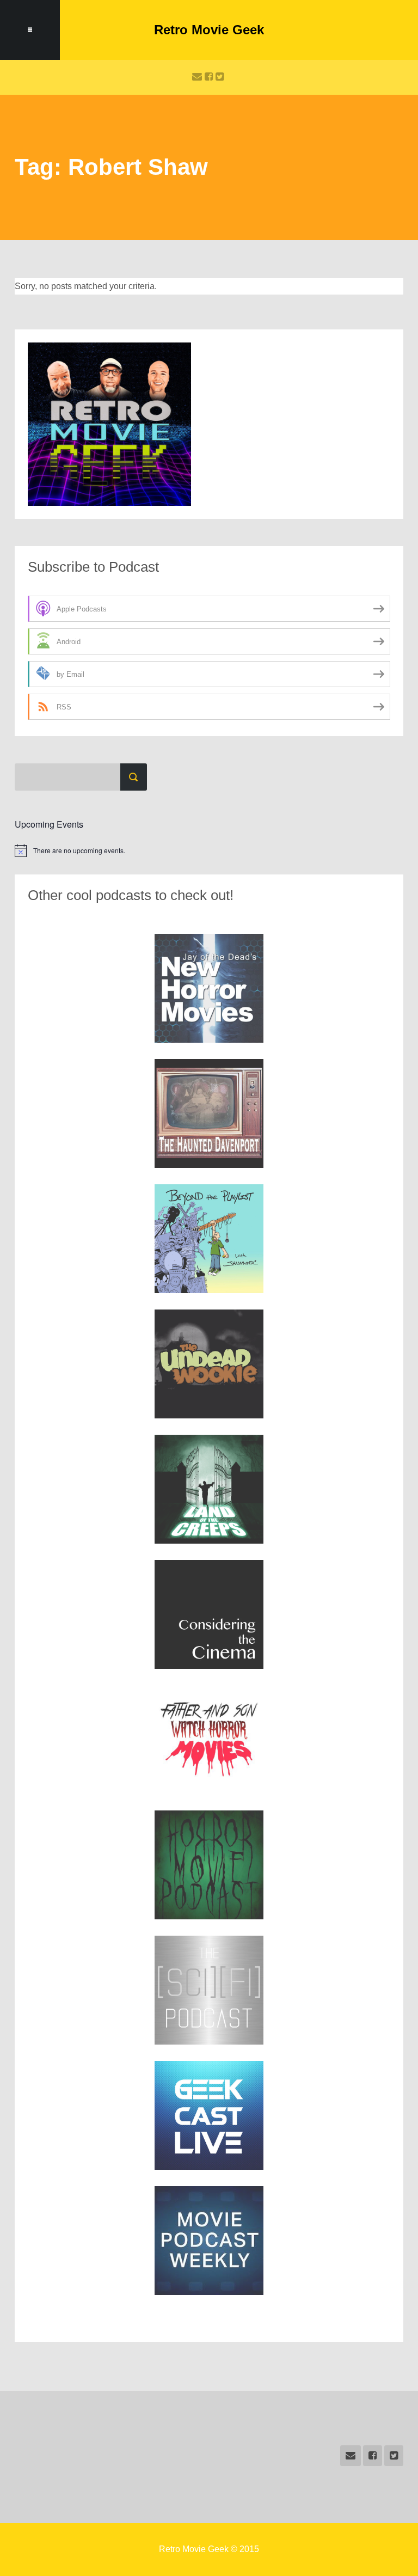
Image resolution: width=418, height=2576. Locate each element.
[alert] (209, 850)
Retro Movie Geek (209, 30)
